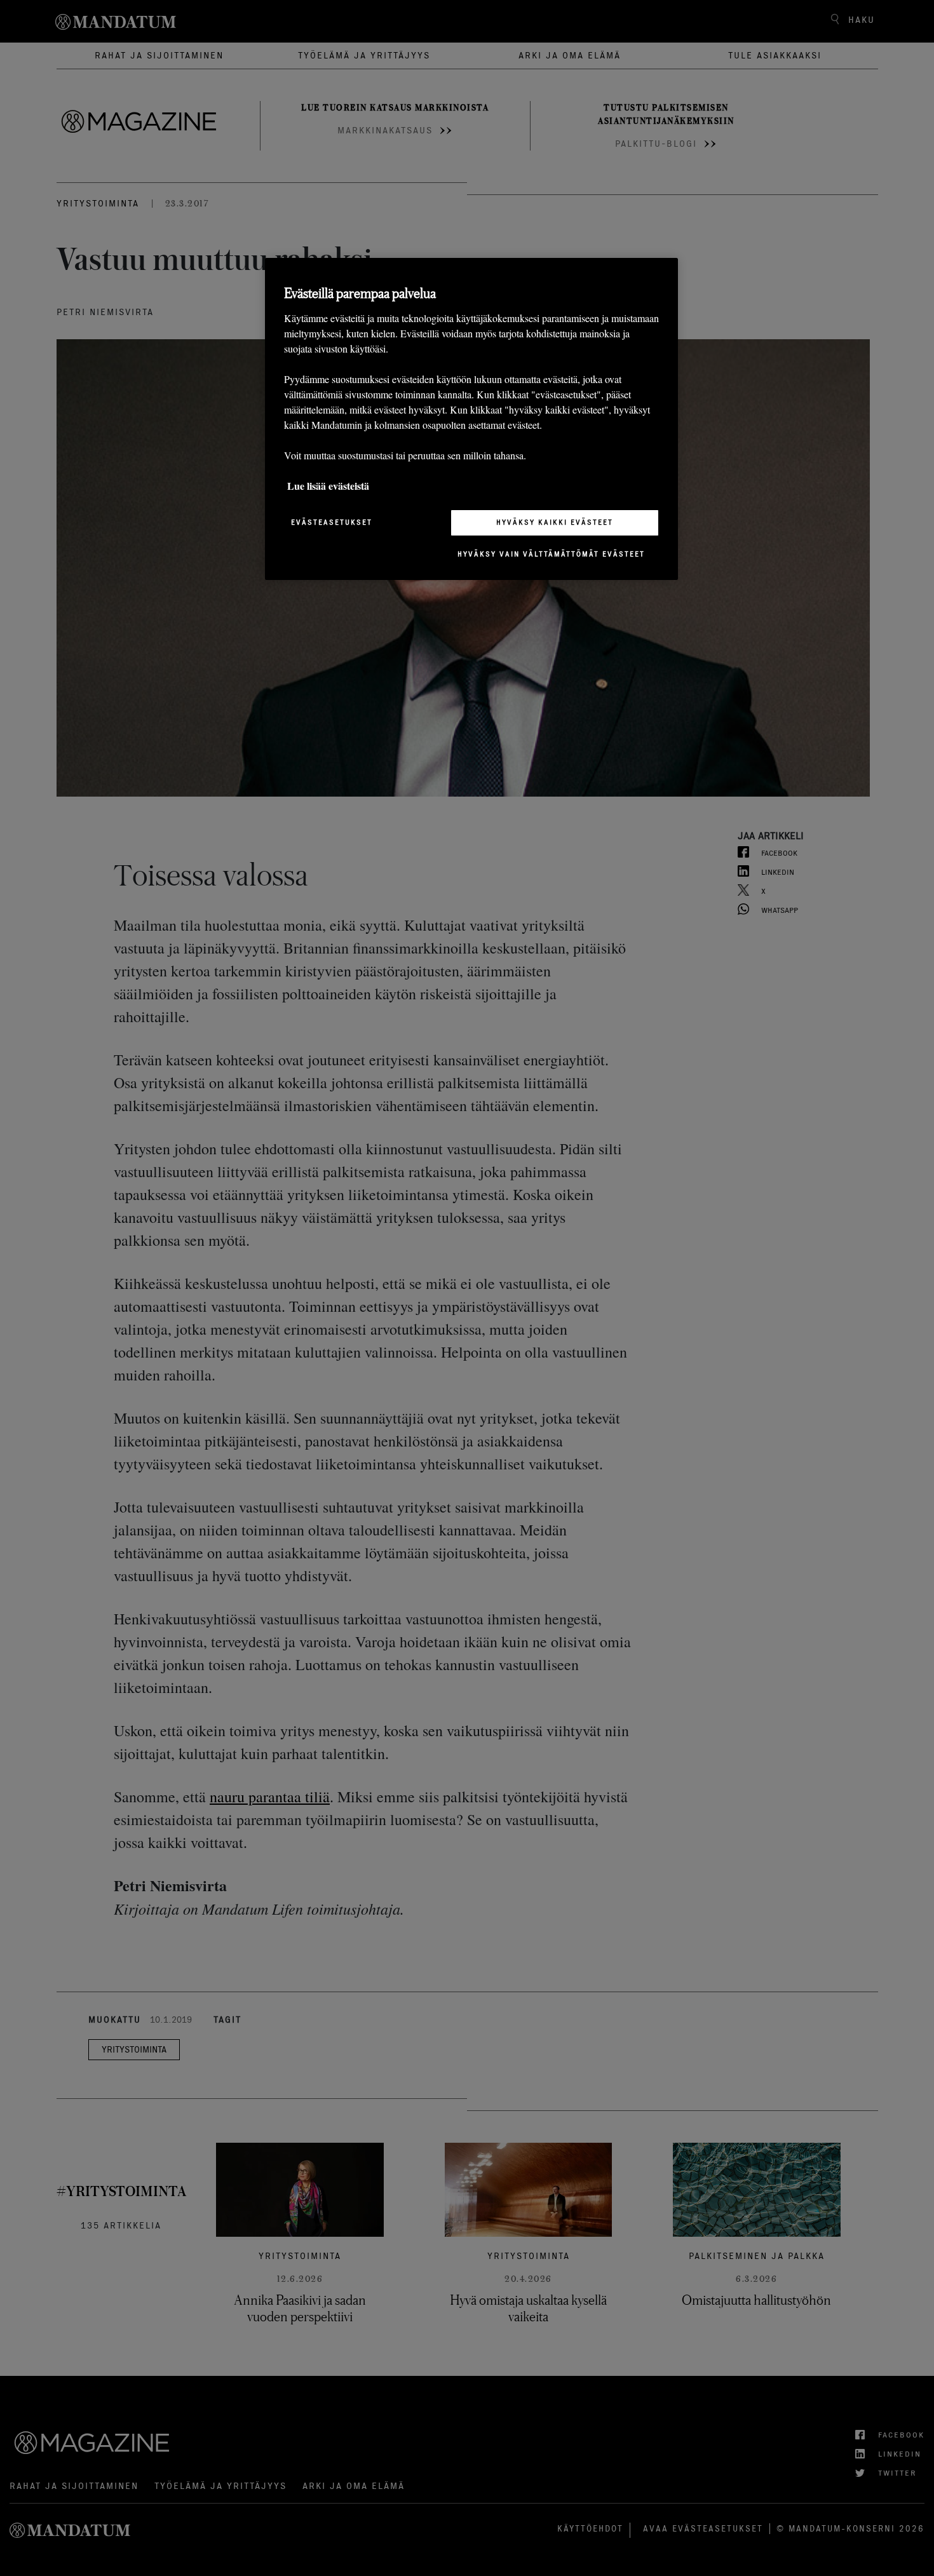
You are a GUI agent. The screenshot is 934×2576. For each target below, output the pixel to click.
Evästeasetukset (332, 522)
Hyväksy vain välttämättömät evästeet (551, 554)
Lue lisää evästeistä (328, 486)
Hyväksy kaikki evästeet (555, 522)
